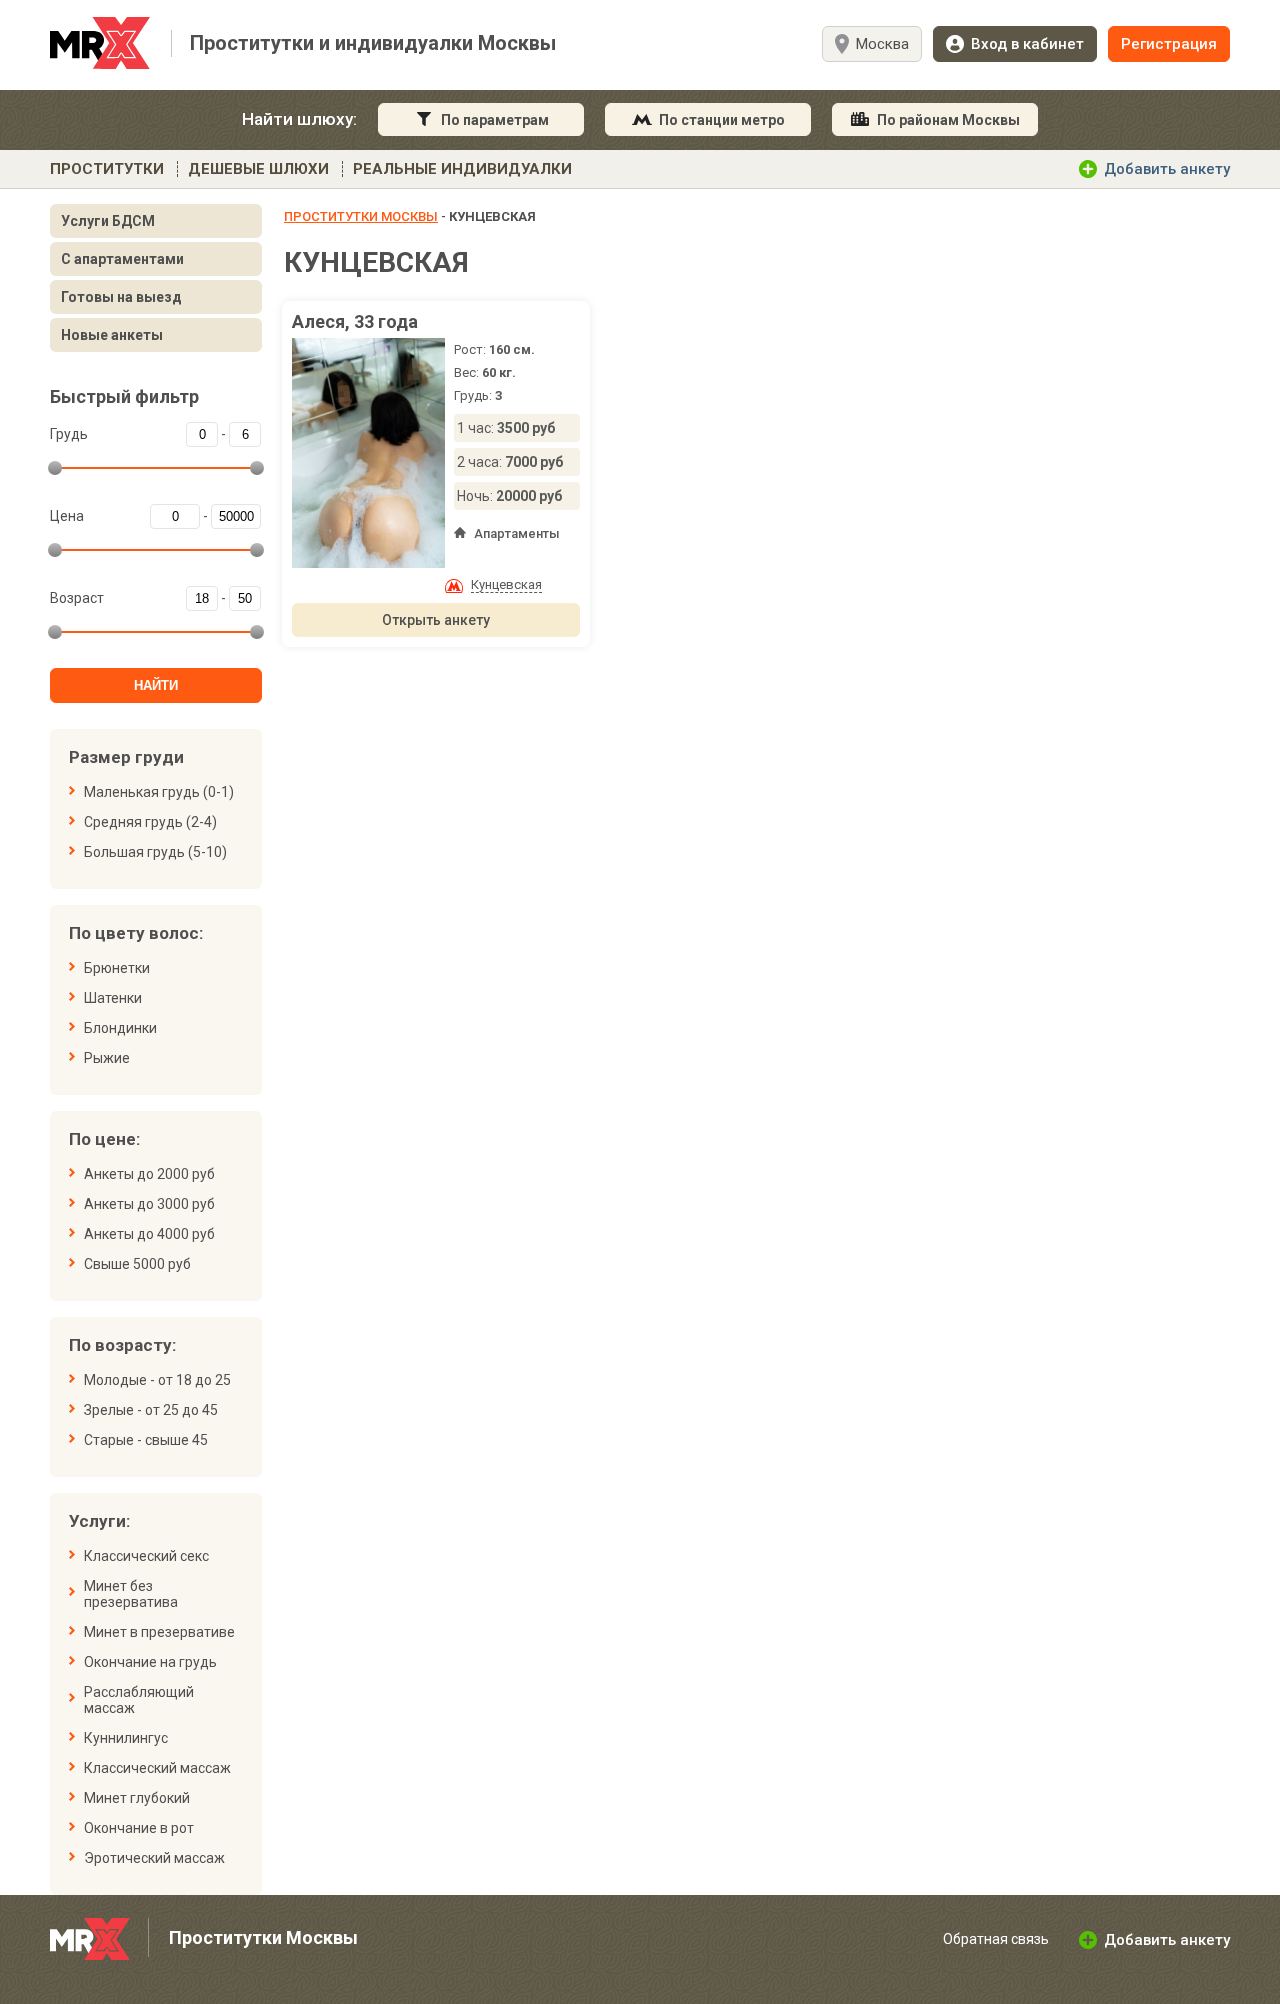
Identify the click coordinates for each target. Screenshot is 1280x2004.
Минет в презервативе (159, 1632)
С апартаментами (122, 259)
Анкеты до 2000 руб (149, 1174)
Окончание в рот (139, 1828)
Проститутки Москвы (361, 216)
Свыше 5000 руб (137, 1264)
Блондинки (120, 1028)
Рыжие (107, 1058)
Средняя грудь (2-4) (150, 822)
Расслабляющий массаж (139, 1700)
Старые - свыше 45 (146, 1440)
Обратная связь (996, 1939)
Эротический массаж (154, 1858)
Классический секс (146, 1556)
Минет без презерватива (131, 1594)
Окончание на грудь (150, 1662)
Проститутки (107, 169)
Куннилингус (126, 1738)
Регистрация (1169, 44)
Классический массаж (157, 1768)
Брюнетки (117, 968)
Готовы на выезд (121, 297)
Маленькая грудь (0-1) (159, 792)
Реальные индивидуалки (462, 169)
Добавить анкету (1167, 169)
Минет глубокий (137, 1798)
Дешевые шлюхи (258, 169)
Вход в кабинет (1027, 44)
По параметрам (495, 120)
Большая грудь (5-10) (155, 852)
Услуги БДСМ (108, 221)
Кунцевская (506, 584)
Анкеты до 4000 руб (149, 1234)
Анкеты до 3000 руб (149, 1204)
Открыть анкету (436, 620)
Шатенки (113, 998)
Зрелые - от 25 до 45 (151, 1410)
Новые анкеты (112, 335)
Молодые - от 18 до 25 (157, 1380)
